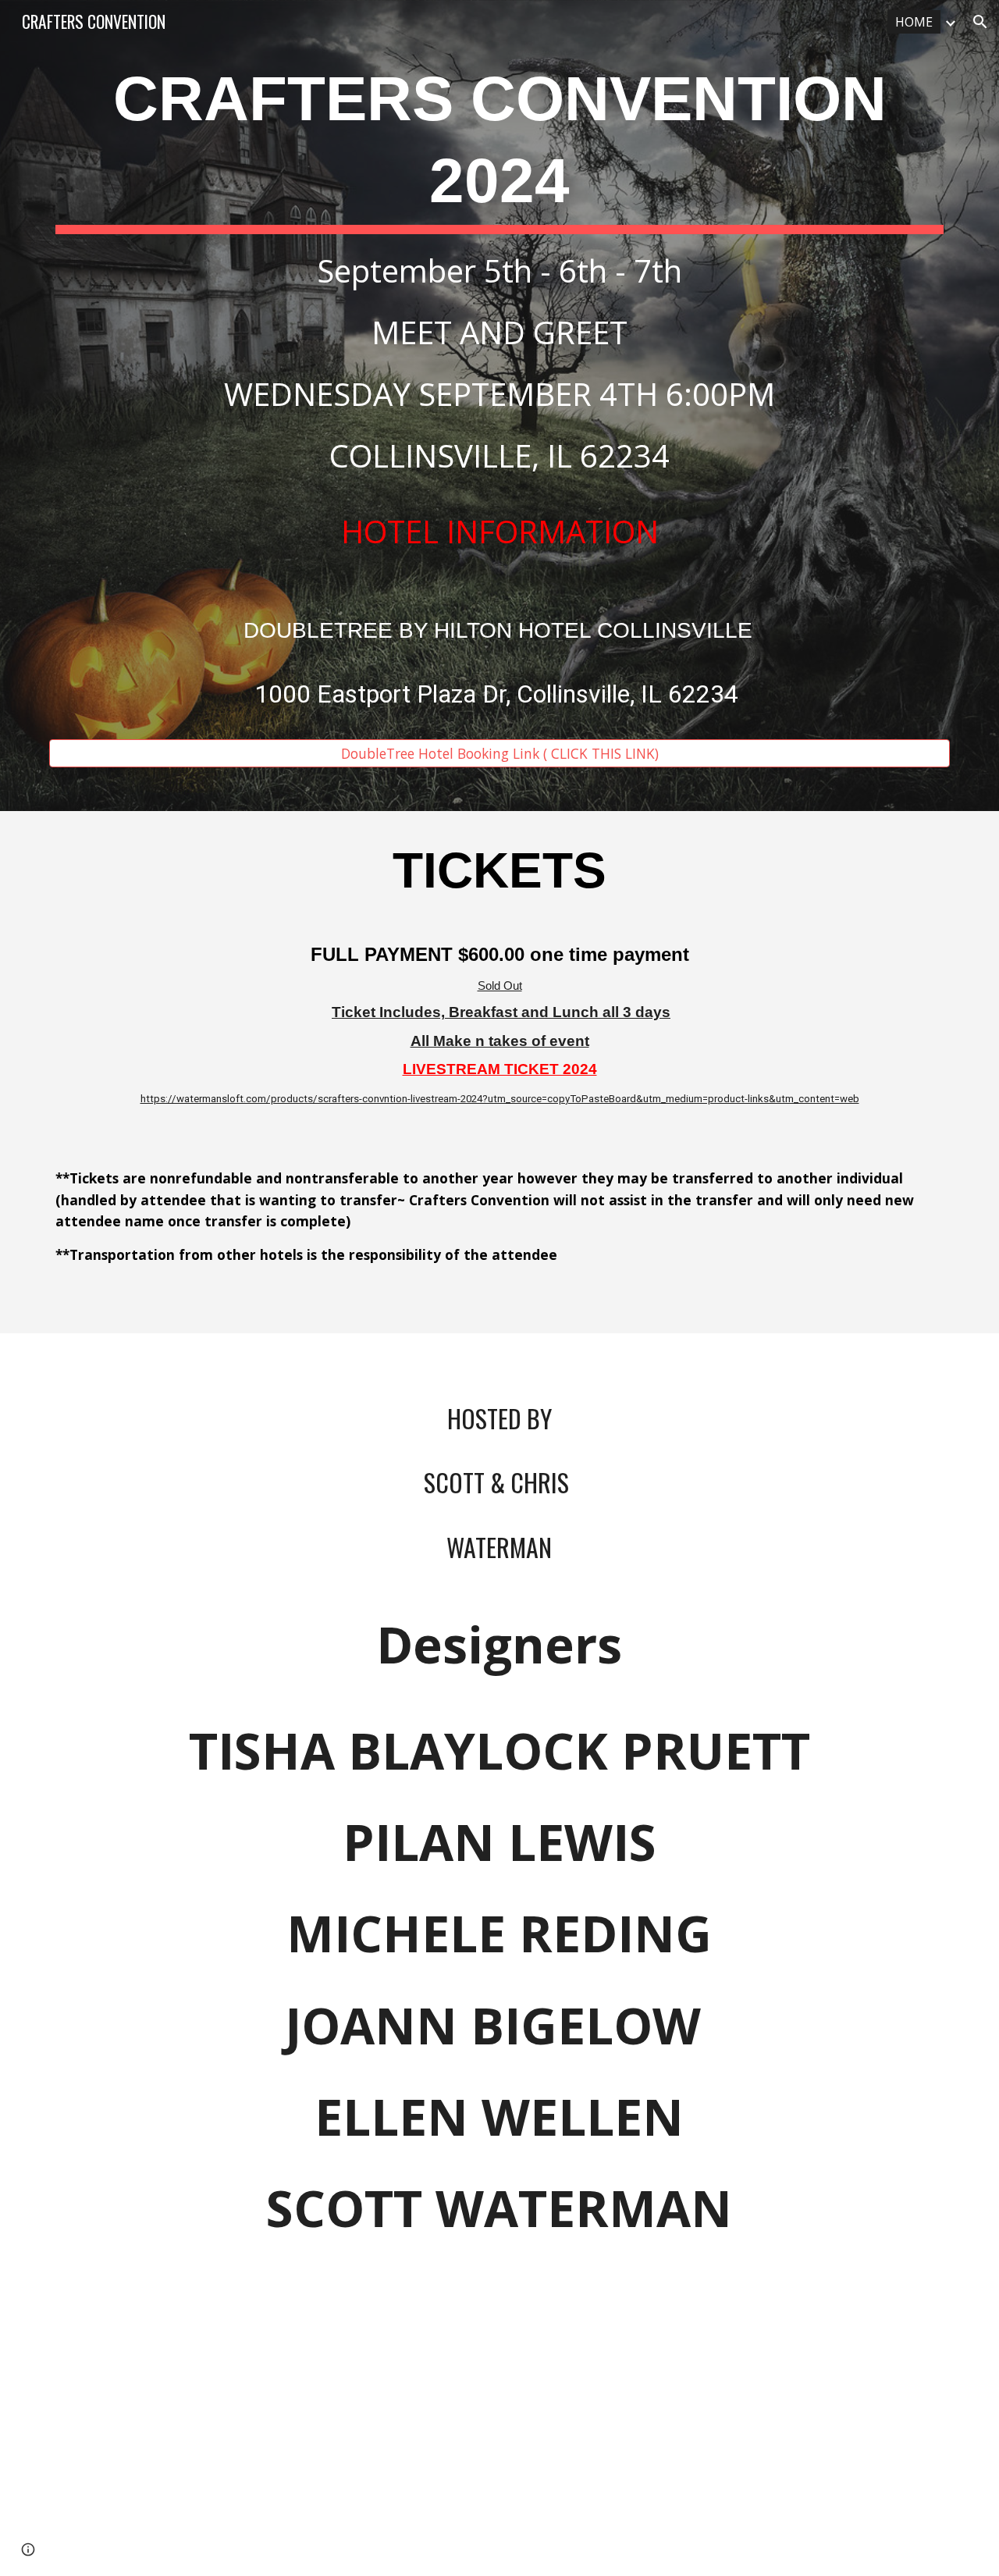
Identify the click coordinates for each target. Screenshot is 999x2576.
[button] (980, 22)
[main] (499, 391)
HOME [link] (914, 22)
